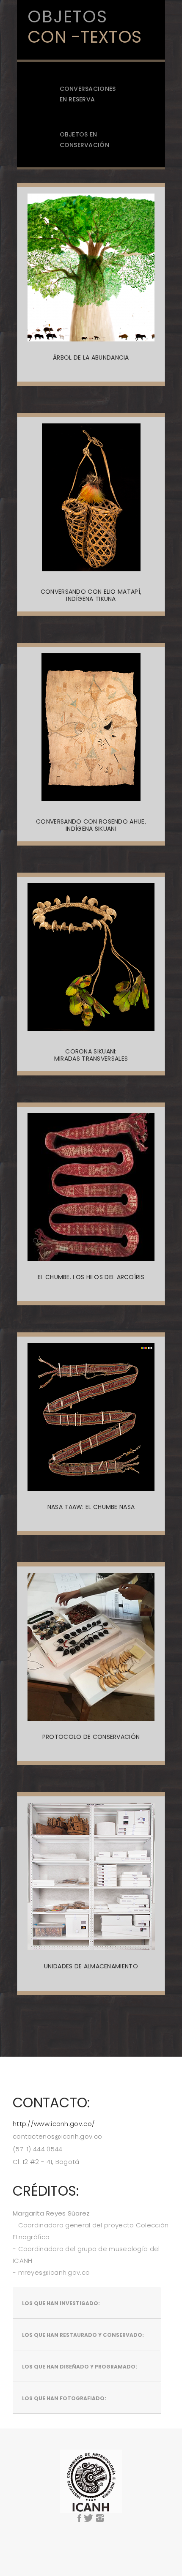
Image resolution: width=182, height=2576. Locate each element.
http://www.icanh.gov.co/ (54, 2124)
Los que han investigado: (61, 2303)
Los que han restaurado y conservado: (83, 2335)
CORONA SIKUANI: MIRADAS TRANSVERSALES (91, 1055)
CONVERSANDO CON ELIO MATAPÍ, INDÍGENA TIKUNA (91, 595)
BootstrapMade (111, 2538)
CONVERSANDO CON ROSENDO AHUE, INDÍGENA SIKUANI (91, 825)
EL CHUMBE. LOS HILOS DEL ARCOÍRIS (91, 1277)
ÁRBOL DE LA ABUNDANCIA (91, 358)
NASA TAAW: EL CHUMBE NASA (91, 1507)
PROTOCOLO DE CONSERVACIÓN (91, 1737)
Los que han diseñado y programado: (80, 2367)
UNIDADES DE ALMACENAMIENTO (91, 1966)
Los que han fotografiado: (64, 2398)
